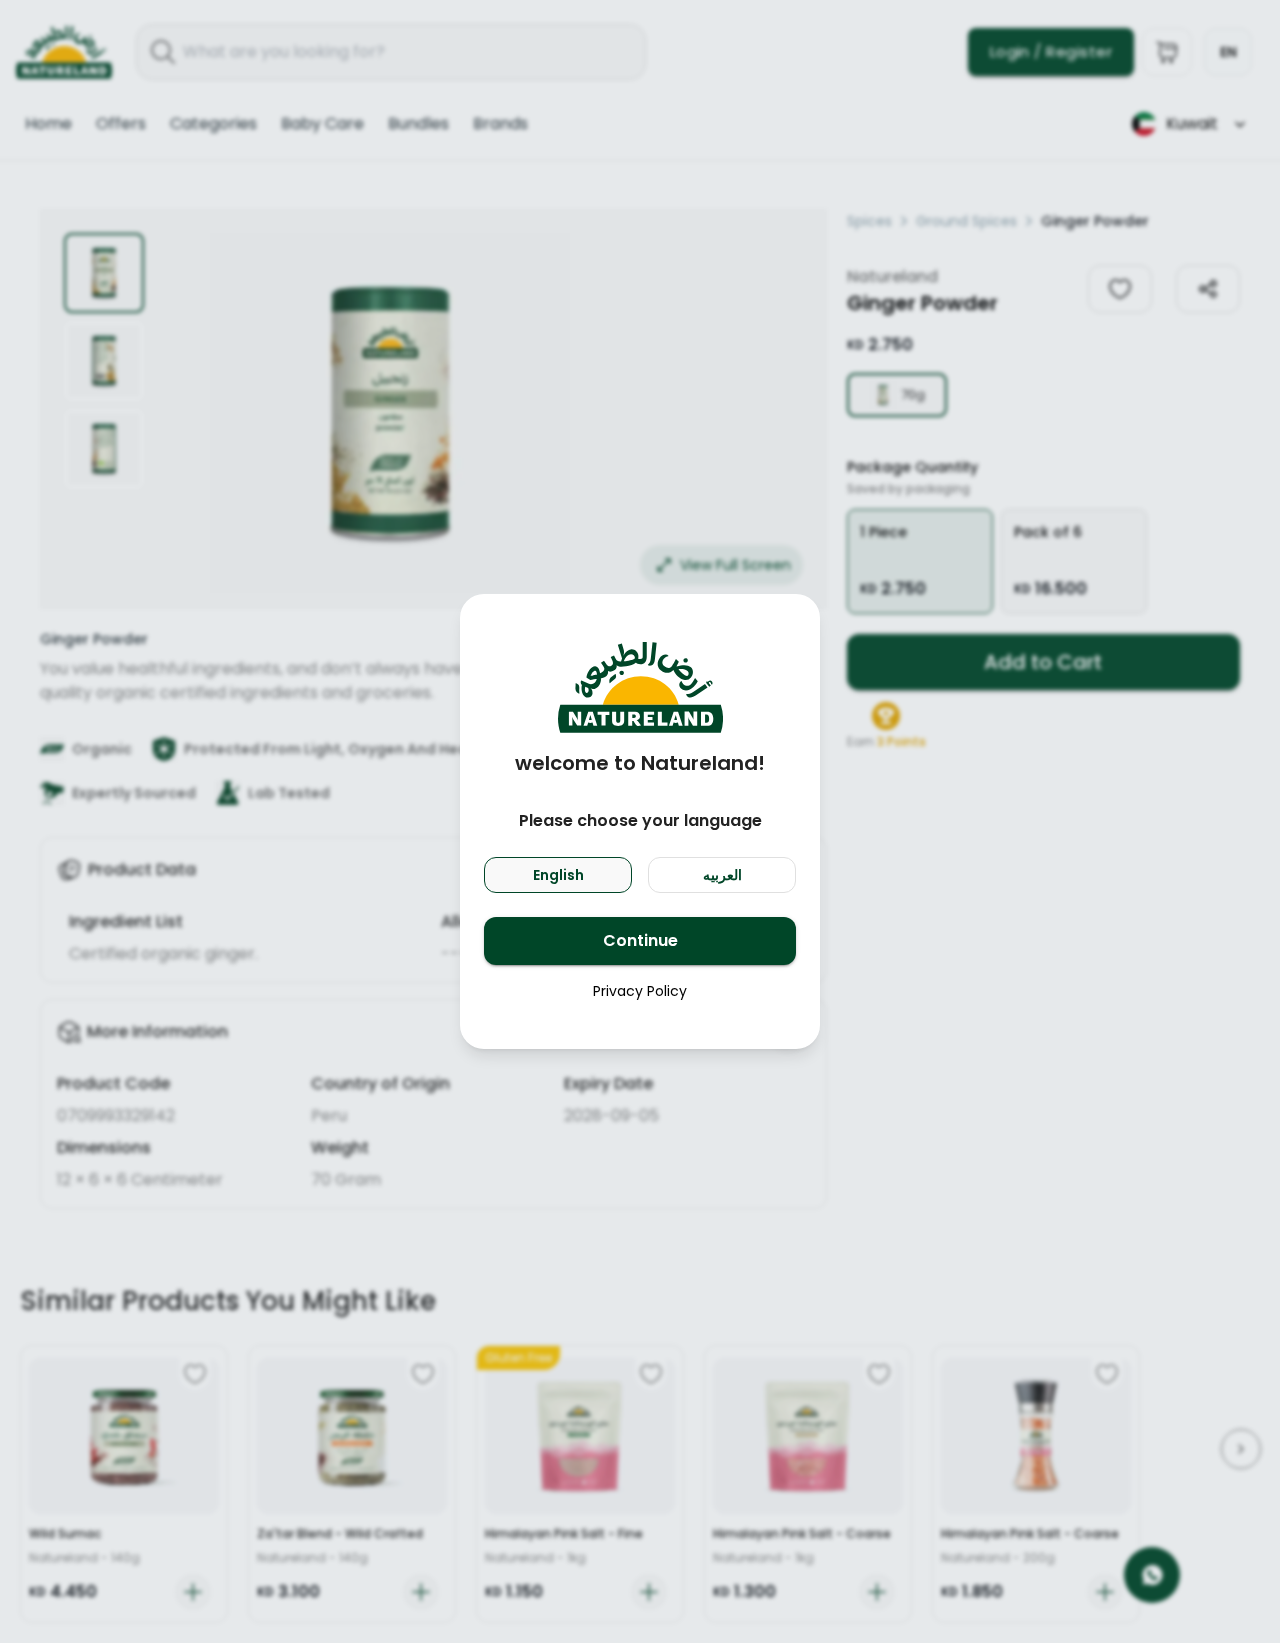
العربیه (722, 875)
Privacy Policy (640, 991)
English (558, 875)
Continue (640, 940)
